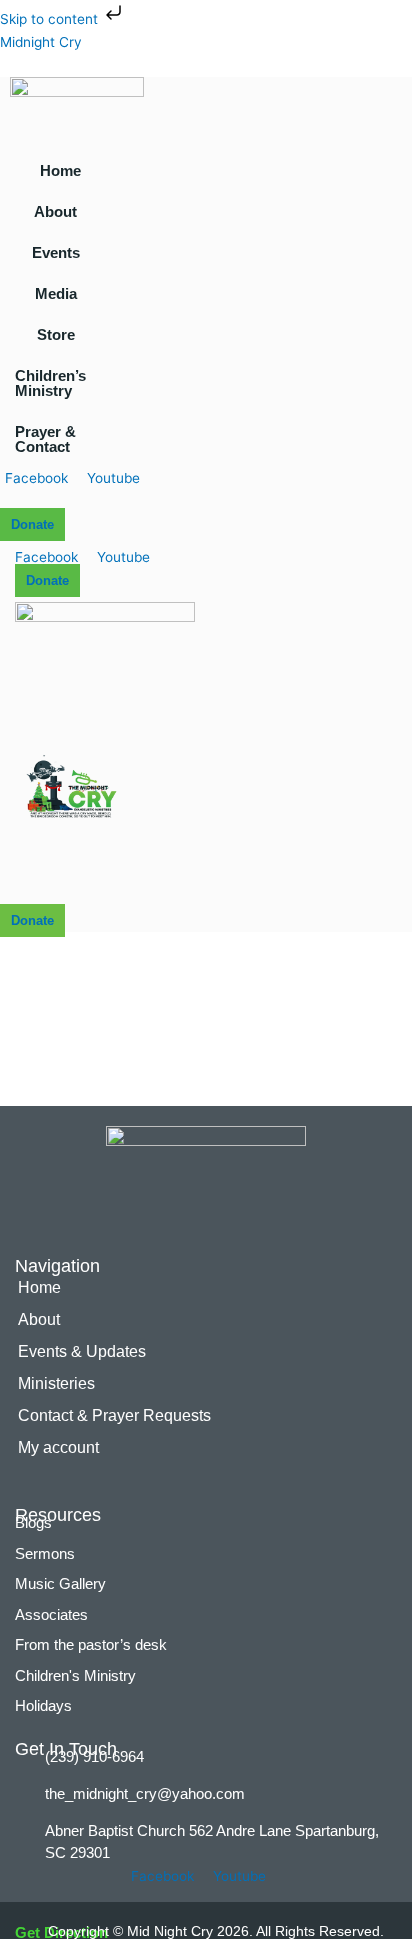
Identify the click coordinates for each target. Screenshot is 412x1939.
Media (56, 293)
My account (58, 1447)
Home (60, 170)
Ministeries (56, 1383)
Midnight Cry (41, 42)
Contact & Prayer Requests (114, 1415)
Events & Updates (82, 1351)
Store (56, 334)
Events (56, 252)
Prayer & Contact (45, 439)
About (55, 211)
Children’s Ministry (50, 383)
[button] (60, 211)
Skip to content (51, 19)
